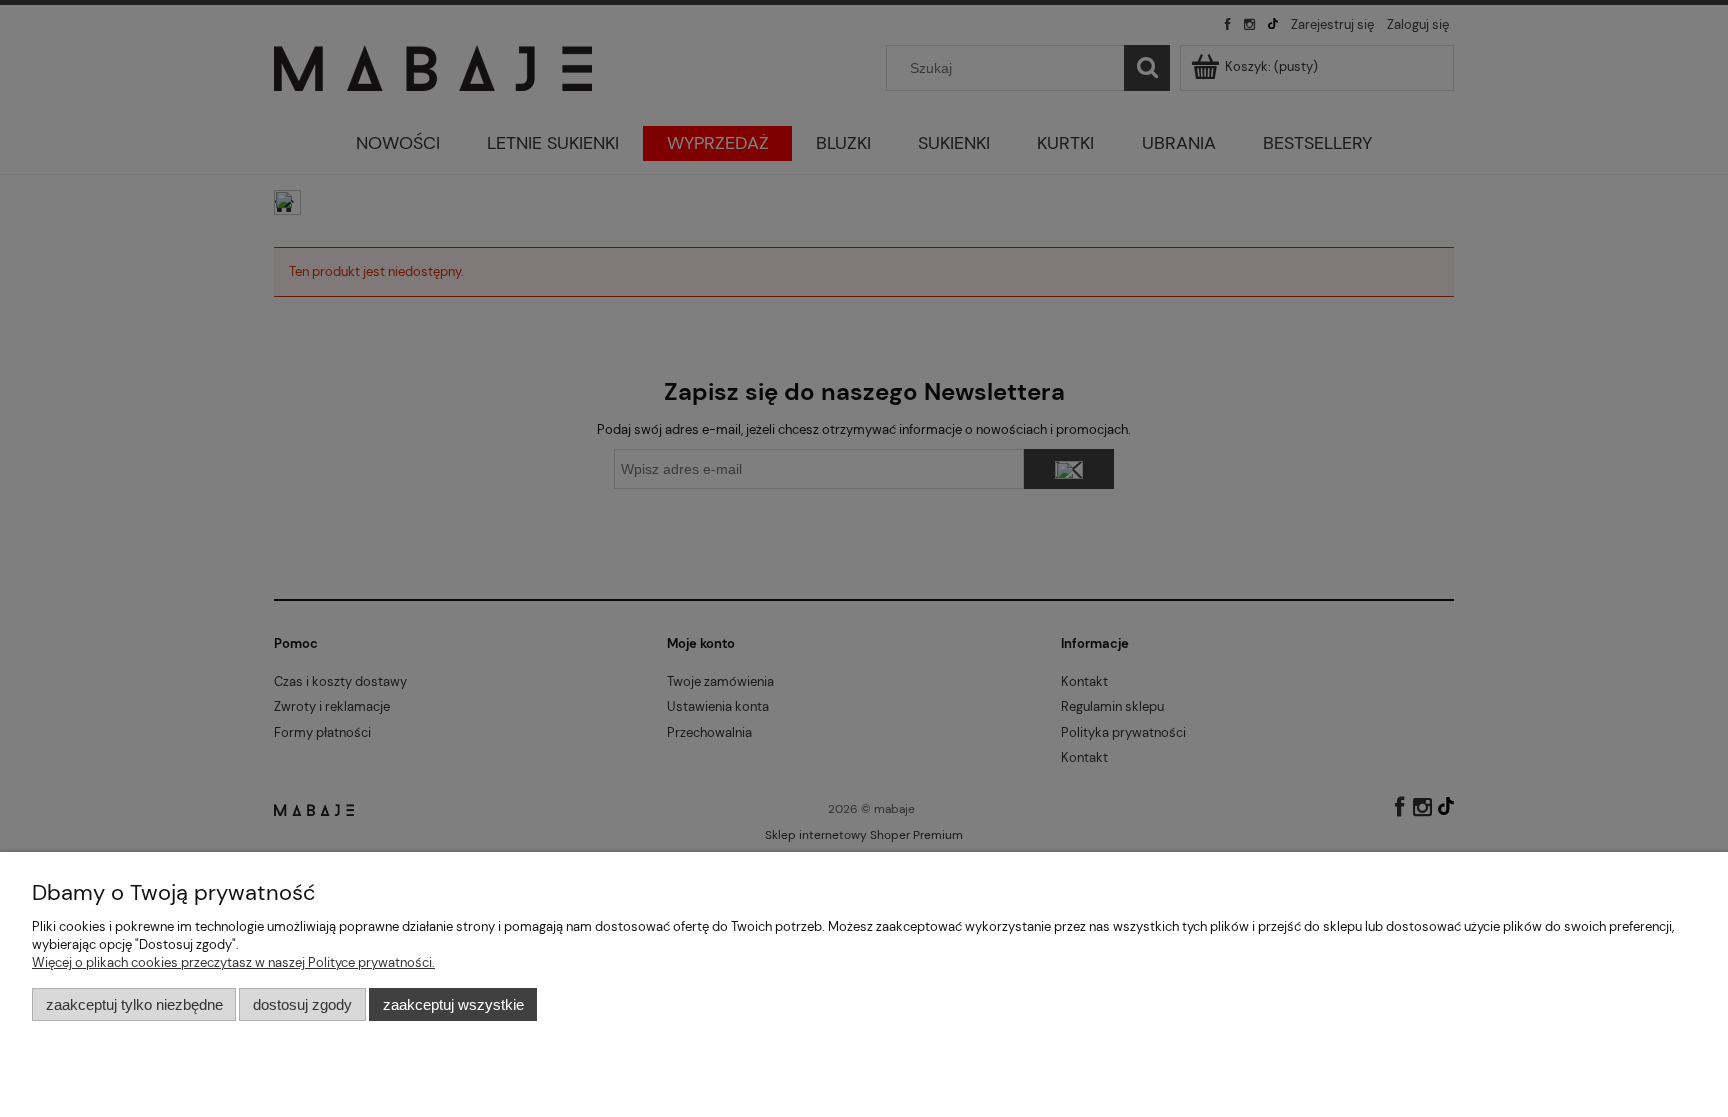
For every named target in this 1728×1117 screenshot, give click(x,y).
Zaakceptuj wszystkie (453, 1004)
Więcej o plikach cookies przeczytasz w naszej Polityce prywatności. (233, 962)
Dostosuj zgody (302, 1004)
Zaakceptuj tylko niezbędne (134, 1004)
